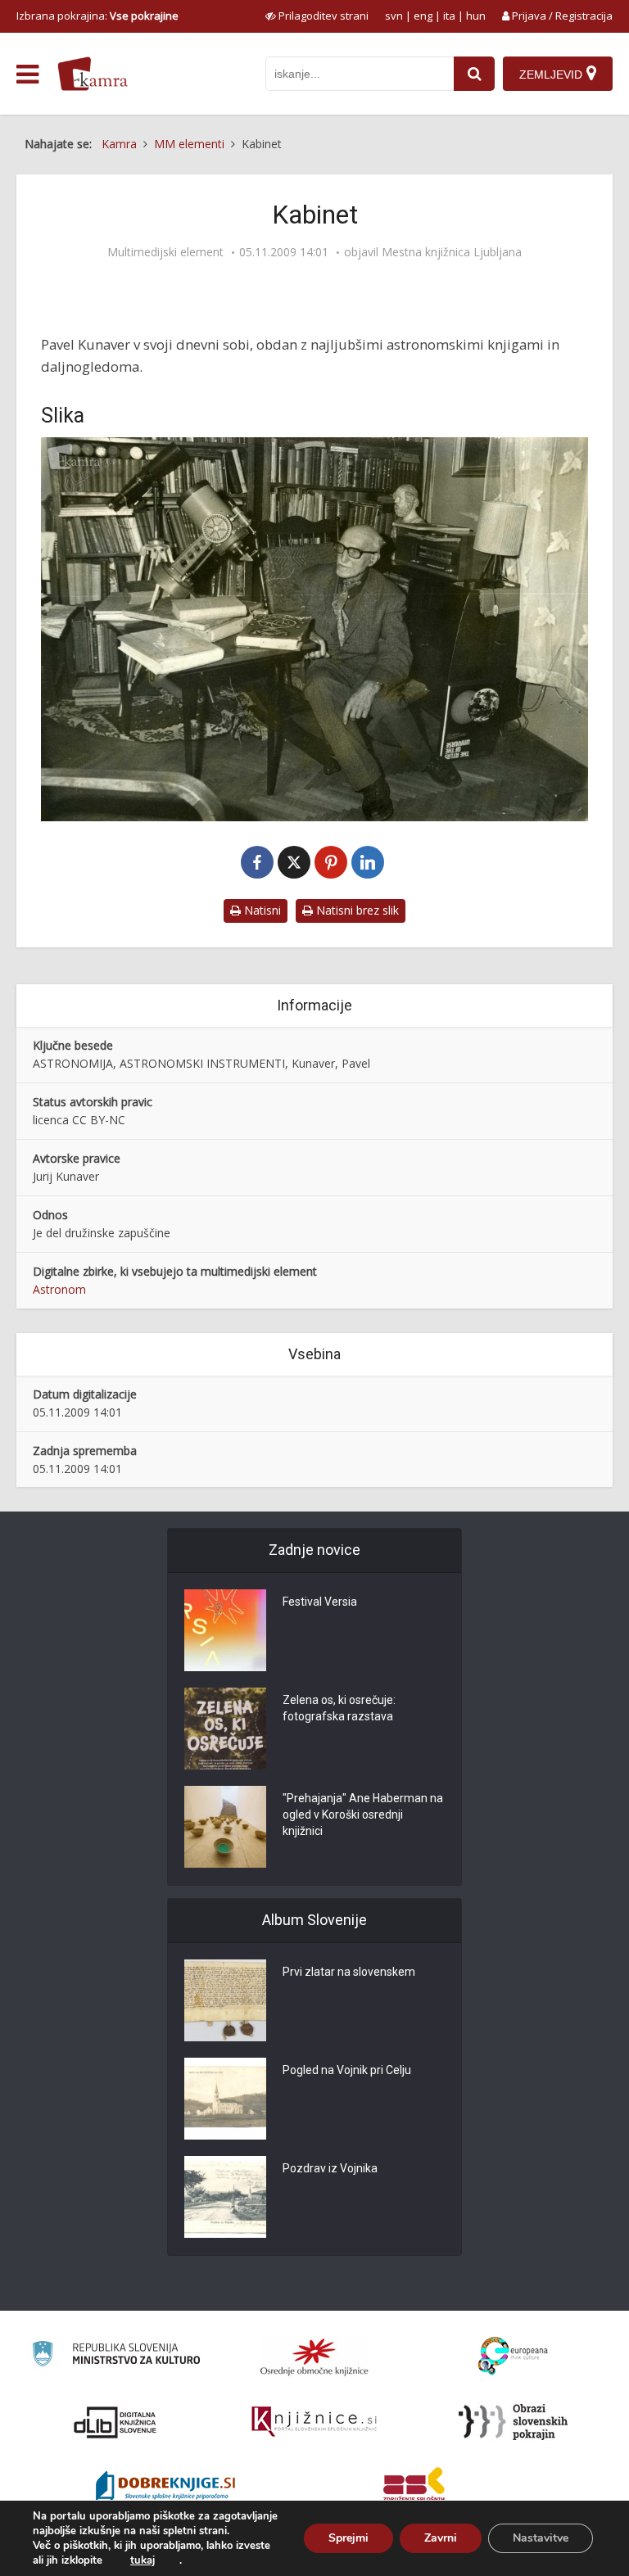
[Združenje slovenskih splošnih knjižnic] (314, 2422)
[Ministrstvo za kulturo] (116, 2356)
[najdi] (474, 74)
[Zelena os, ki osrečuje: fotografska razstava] (225, 1729)
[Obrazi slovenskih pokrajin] (513, 2422)
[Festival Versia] (225, 1630)
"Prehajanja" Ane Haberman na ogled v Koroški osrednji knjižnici (363, 1814)
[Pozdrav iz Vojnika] (225, 2197)
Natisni (261, 910)
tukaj (143, 2560)
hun (476, 16)
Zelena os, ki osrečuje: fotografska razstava (339, 1708)
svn (394, 16)
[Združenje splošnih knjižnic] (414, 2488)
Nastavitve (541, 2538)
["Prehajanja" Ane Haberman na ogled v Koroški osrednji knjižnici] (225, 1827)
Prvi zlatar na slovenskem (349, 1972)
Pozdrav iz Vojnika (330, 2168)
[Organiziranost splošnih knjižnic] (314, 2357)
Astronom (59, 1289)
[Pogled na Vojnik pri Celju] (225, 2099)
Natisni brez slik (356, 910)
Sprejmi (348, 2538)
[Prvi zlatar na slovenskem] (225, 2000)
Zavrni (441, 2538)
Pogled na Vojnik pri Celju (347, 2070)
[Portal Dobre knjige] (165, 2488)
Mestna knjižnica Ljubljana (452, 252)
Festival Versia (320, 1602)
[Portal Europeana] (513, 2356)
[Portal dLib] (115, 2422)
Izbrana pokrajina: (97, 16)
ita (449, 16)
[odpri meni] (27, 75)
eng (423, 16)
